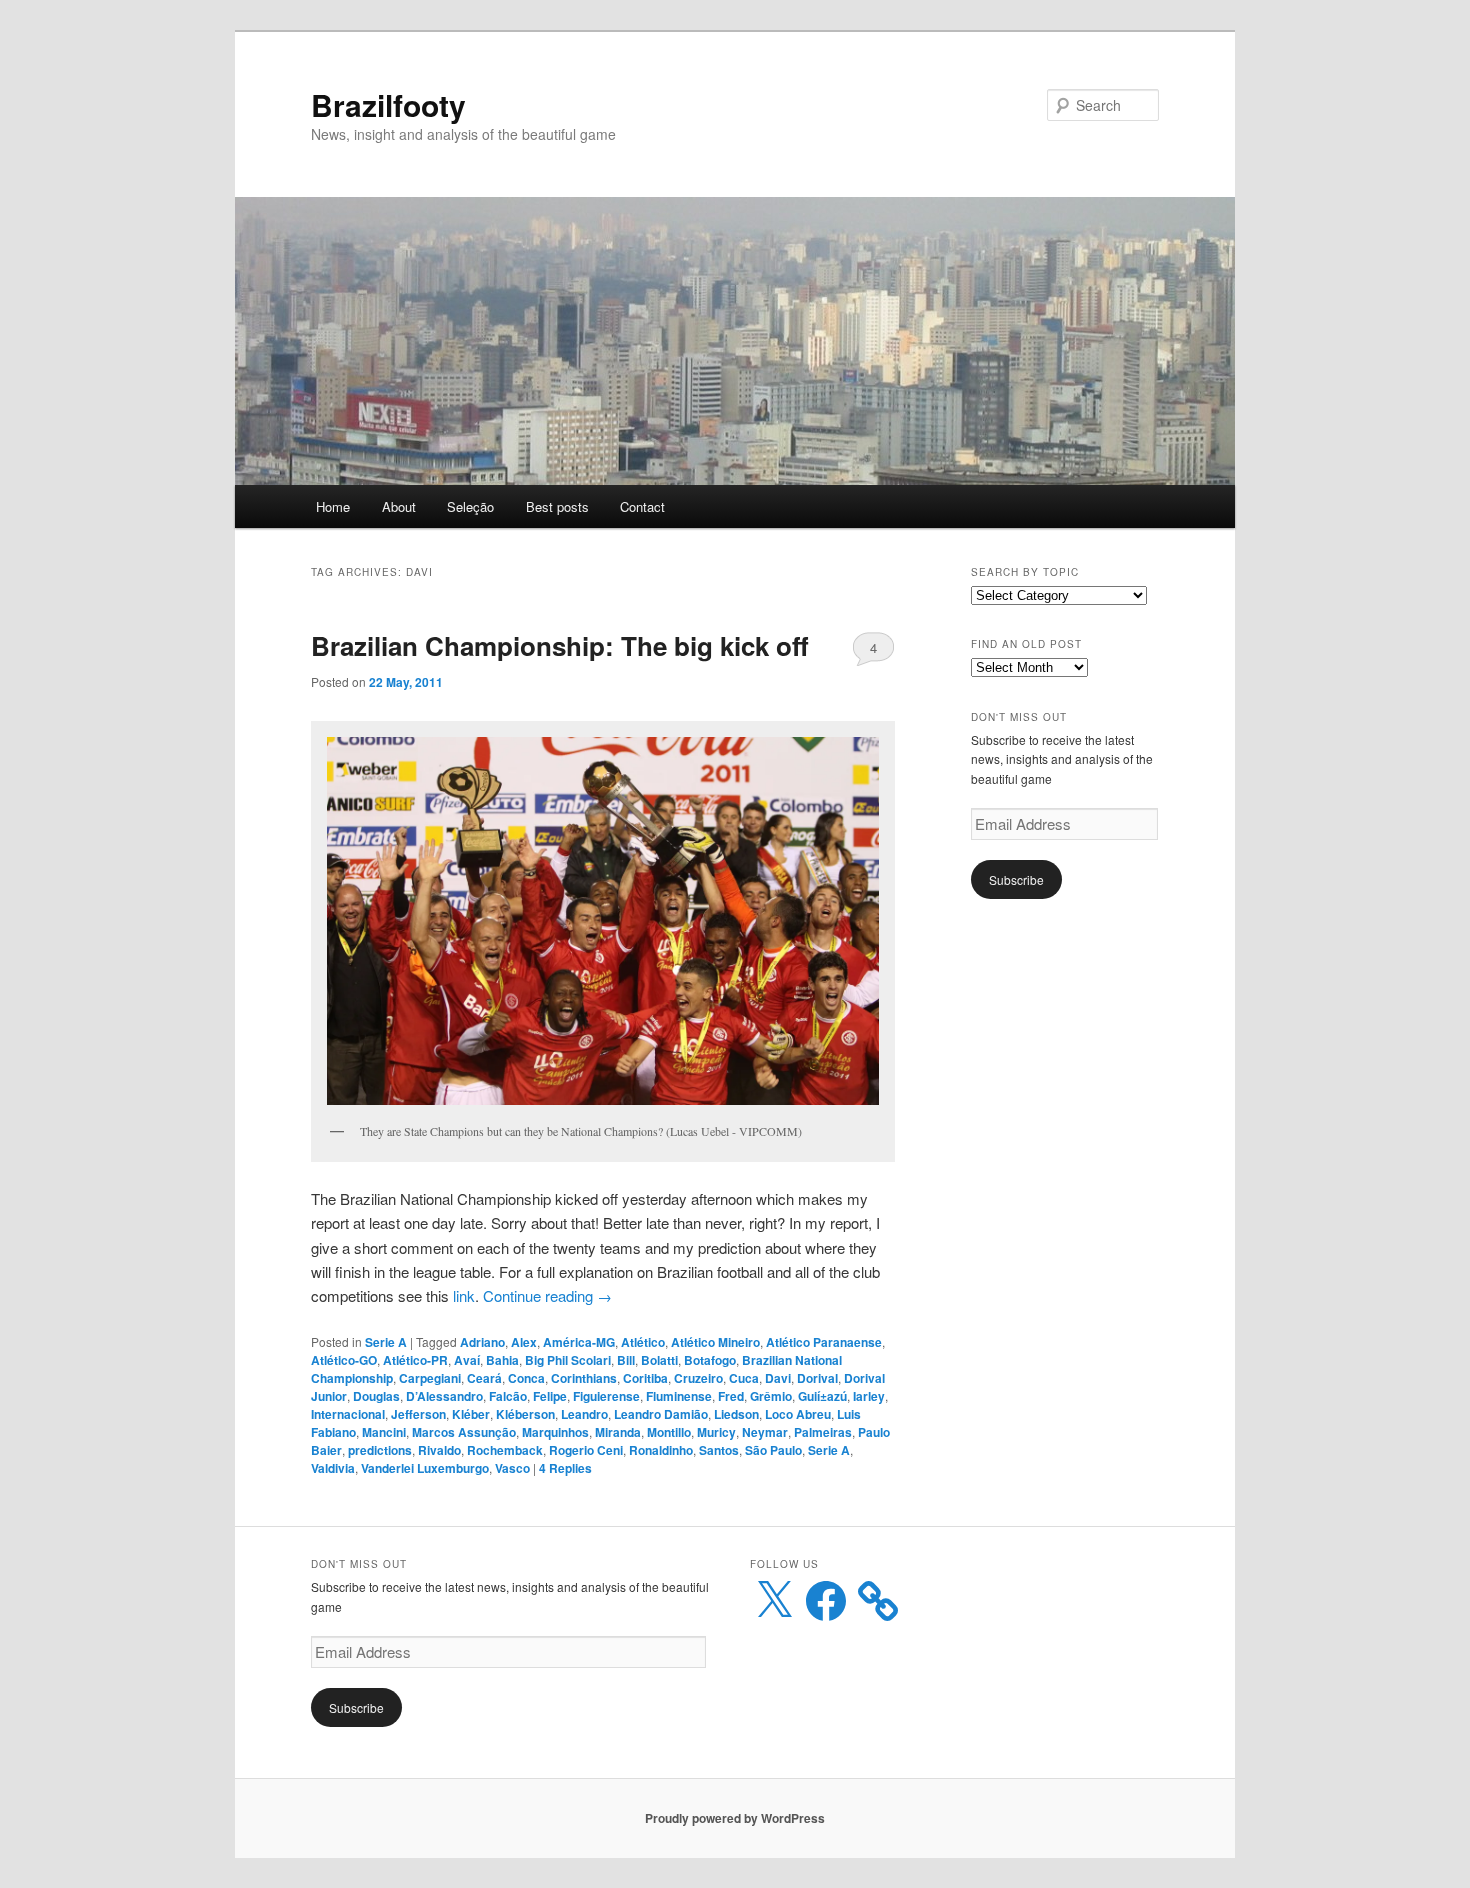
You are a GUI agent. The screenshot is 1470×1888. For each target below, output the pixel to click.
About (399, 506)
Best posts (557, 506)
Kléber (471, 1414)
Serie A (386, 1342)
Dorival (817, 1378)
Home (333, 506)
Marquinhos (555, 1432)
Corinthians (584, 1378)
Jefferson (418, 1414)
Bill (626, 1360)
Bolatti (659, 1360)
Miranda (618, 1432)
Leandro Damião (661, 1414)
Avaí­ (467, 1360)
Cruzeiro (698, 1378)
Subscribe (1016, 879)
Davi (778, 1378)
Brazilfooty (388, 104)
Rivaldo (439, 1450)
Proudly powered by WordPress (735, 1818)
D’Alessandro (444, 1396)
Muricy (716, 1432)
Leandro (584, 1414)
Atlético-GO (344, 1360)
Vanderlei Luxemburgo (425, 1468)
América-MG (579, 1342)
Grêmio (771, 1396)
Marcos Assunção (464, 1432)
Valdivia (333, 1468)
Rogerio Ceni (586, 1450)
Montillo (669, 1432)
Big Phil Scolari (568, 1360)
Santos (719, 1450)
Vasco (512, 1468)
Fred (731, 1396)
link (464, 1295)
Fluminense (679, 1396)
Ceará (484, 1378)
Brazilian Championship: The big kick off (560, 645)
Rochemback (505, 1450)
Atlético (643, 1342)
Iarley (869, 1396)
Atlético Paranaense (824, 1342)
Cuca (744, 1378)
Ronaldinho (661, 1450)
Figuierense (606, 1396)
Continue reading (547, 1295)
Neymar (765, 1432)
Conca (526, 1378)
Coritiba (645, 1378)
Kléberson (525, 1414)
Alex (524, 1342)
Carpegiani (430, 1378)
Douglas (376, 1396)
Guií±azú (822, 1396)
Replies (565, 1468)
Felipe (550, 1396)
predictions (380, 1450)
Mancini (384, 1432)
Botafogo (710, 1360)
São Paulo (773, 1450)
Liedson (736, 1414)
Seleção (470, 506)
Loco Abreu (798, 1414)
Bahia (502, 1360)
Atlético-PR (415, 1360)
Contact (642, 506)
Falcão (508, 1396)
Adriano (482, 1342)
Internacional (348, 1414)
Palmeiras (823, 1432)
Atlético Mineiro (715, 1342)
